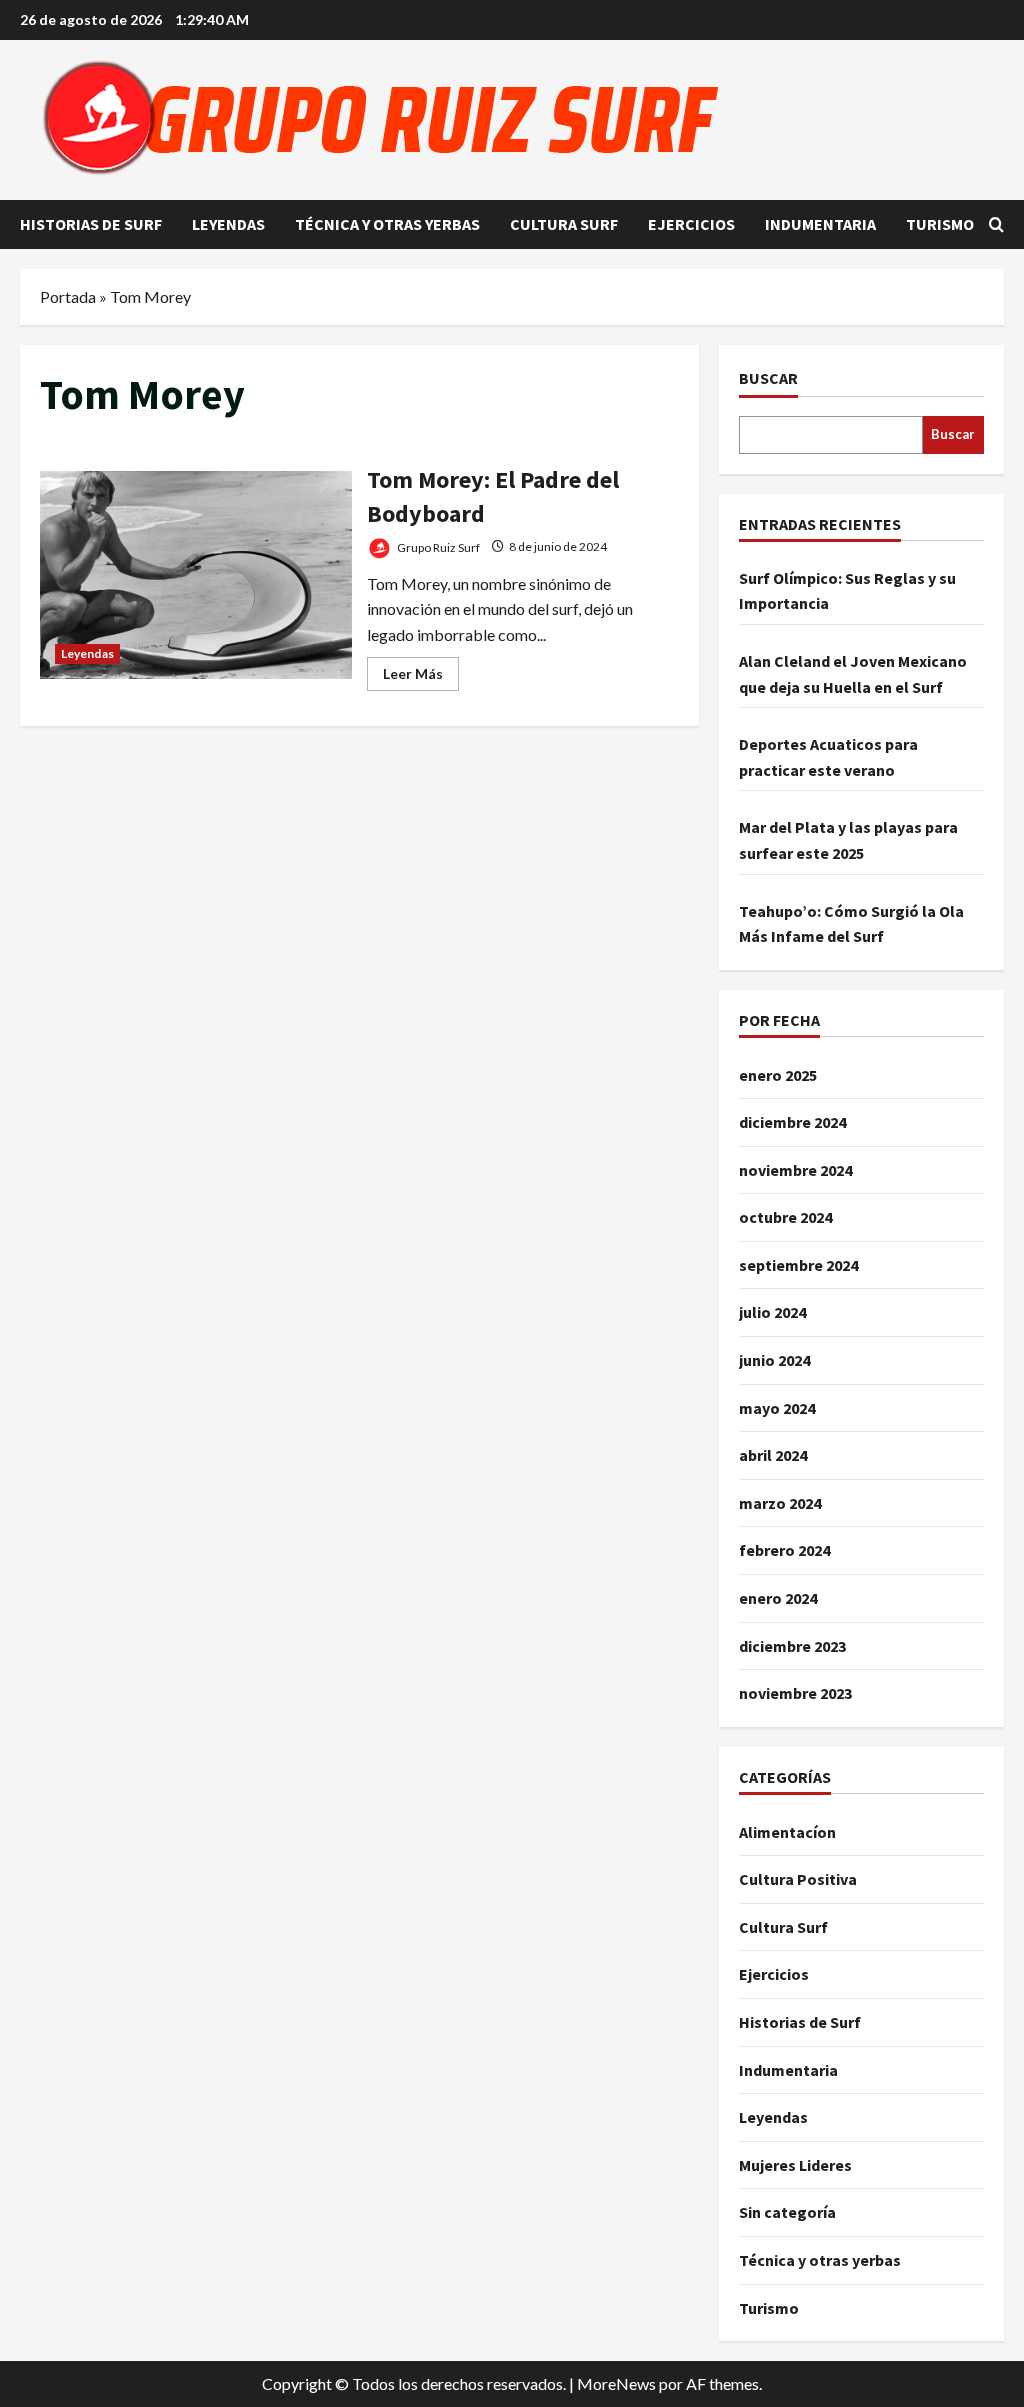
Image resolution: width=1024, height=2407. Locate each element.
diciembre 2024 (792, 1122)
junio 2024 (774, 1360)
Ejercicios (691, 224)
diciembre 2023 (792, 1646)
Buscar (768, 378)
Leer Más (421, 677)
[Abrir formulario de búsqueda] (996, 225)
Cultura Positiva (798, 1879)
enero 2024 (778, 1598)
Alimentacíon (787, 1832)
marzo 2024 (780, 1503)
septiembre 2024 (798, 1265)
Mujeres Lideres (795, 2165)
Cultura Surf (564, 224)
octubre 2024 (785, 1217)
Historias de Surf (91, 224)
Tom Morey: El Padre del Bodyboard (196, 575)
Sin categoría (787, 2212)
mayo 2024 (777, 1408)
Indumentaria (820, 224)
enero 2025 (778, 1075)
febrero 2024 (784, 1550)
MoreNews (616, 2383)
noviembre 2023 (795, 1693)
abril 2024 (773, 1455)
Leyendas (228, 224)
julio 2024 (772, 1312)
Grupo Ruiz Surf (437, 546)
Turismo (940, 224)
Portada (68, 296)
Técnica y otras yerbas (387, 224)
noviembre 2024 (795, 1170)
